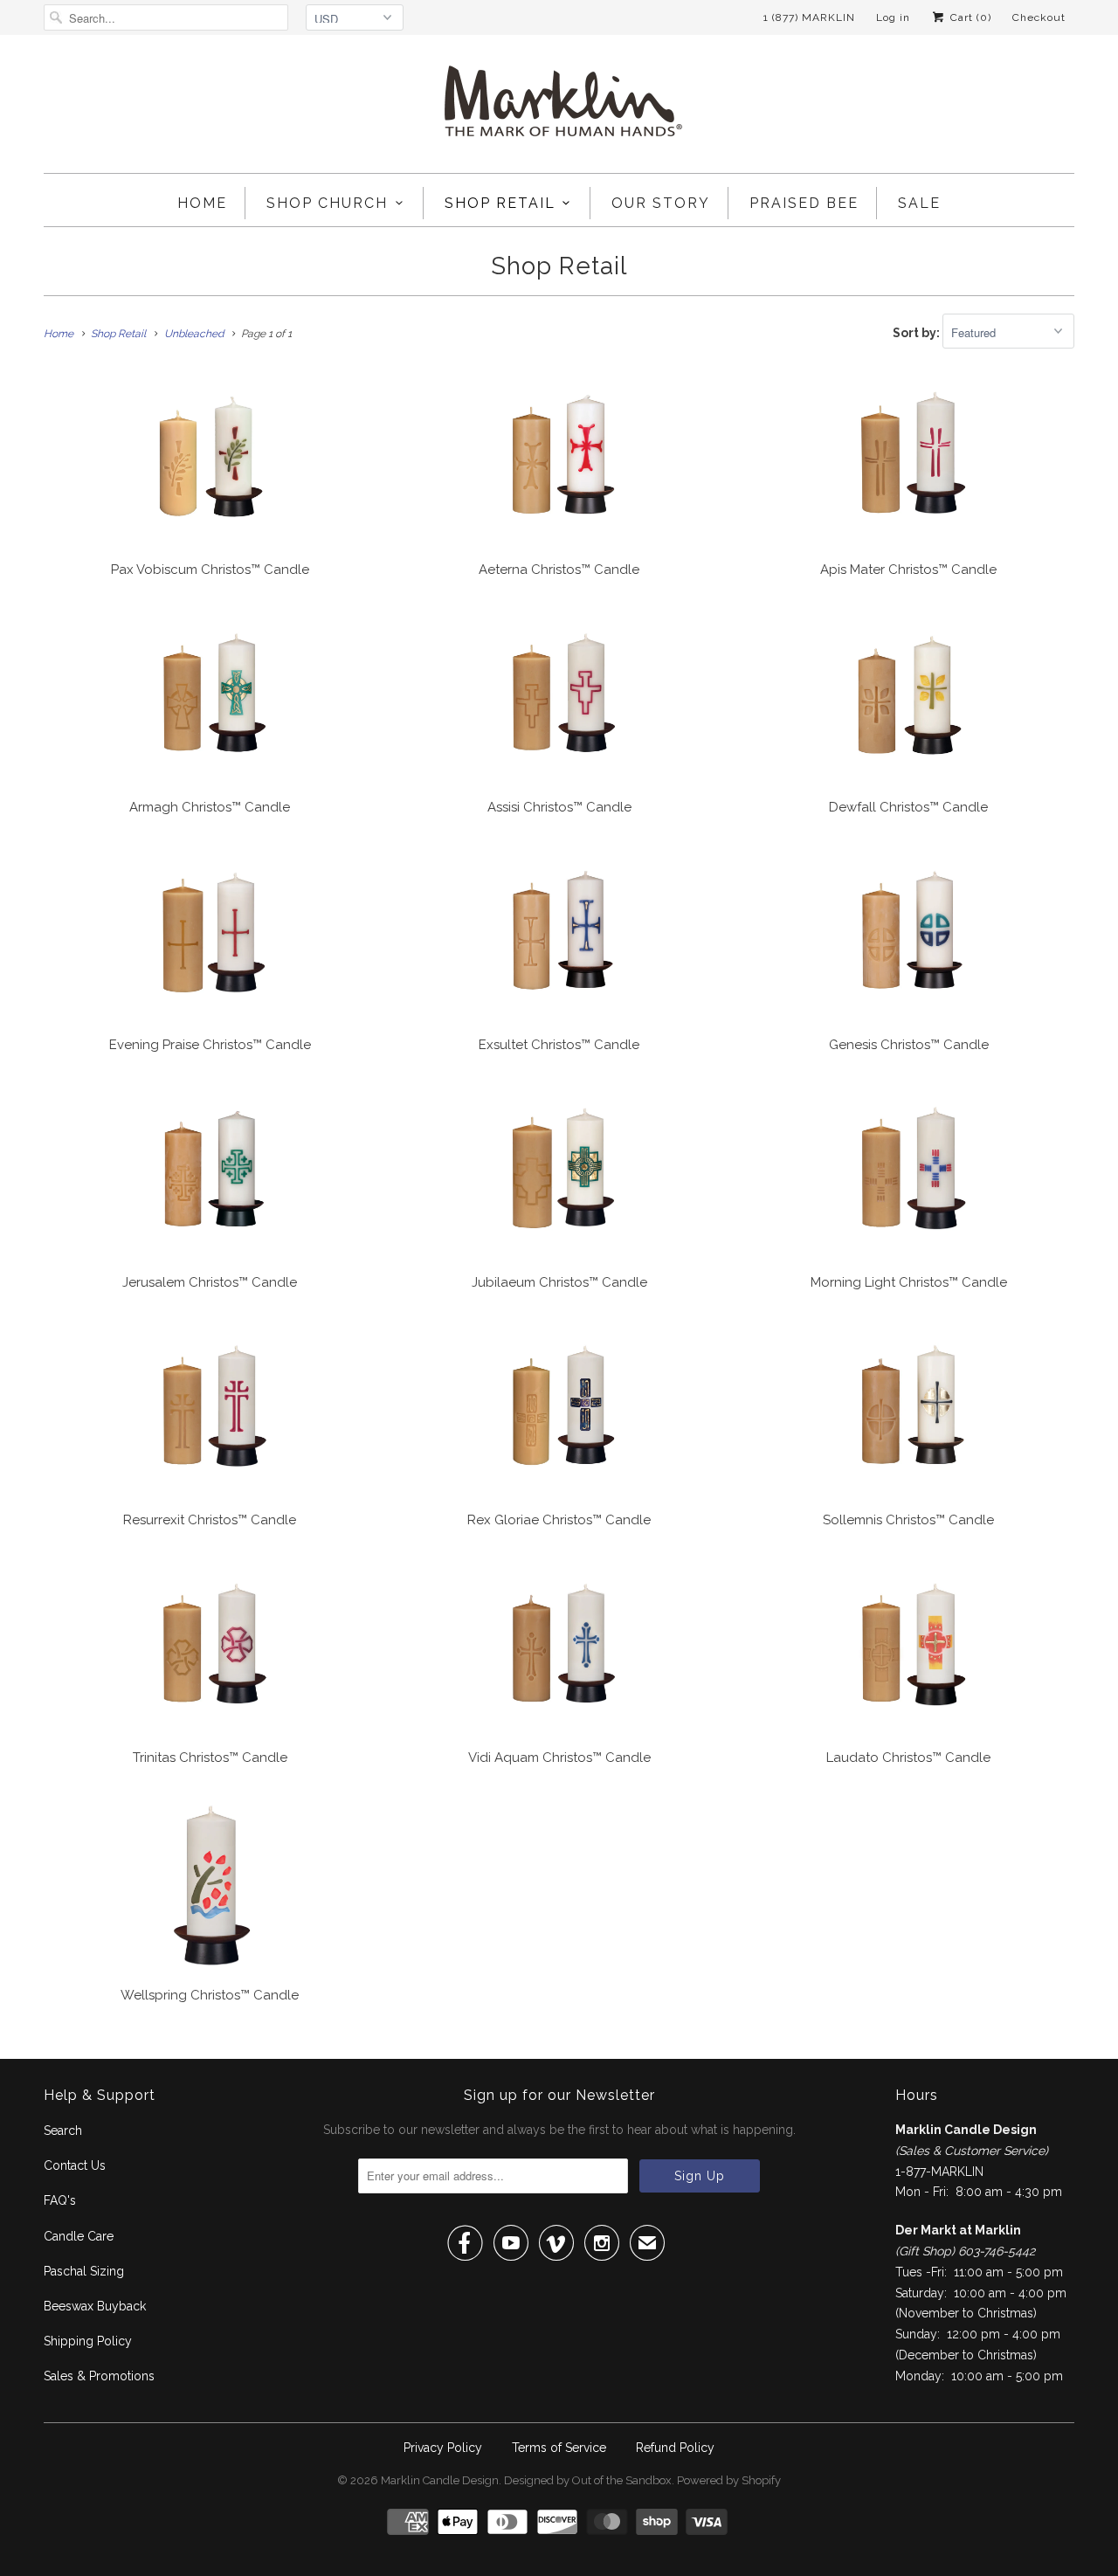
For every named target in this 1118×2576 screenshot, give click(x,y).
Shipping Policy (88, 2341)
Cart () (969, 17)
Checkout (1039, 17)
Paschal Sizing (84, 2271)
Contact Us (75, 2165)
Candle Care (79, 2236)
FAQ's (60, 2200)
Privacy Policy (443, 2448)
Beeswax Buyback (95, 2306)
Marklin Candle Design (440, 2480)
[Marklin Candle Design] (559, 108)
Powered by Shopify (729, 2480)
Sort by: (918, 333)
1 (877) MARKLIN (809, 17)
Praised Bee (804, 203)
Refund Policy (675, 2448)
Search (63, 2131)
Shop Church (327, 203)
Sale (919, 203)
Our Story (661, 203)
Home (202, 203)
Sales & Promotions (99, 2376)
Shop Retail (500, 203)
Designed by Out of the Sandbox (588, 2480)
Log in (893, 17)
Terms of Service (559, 2448)
